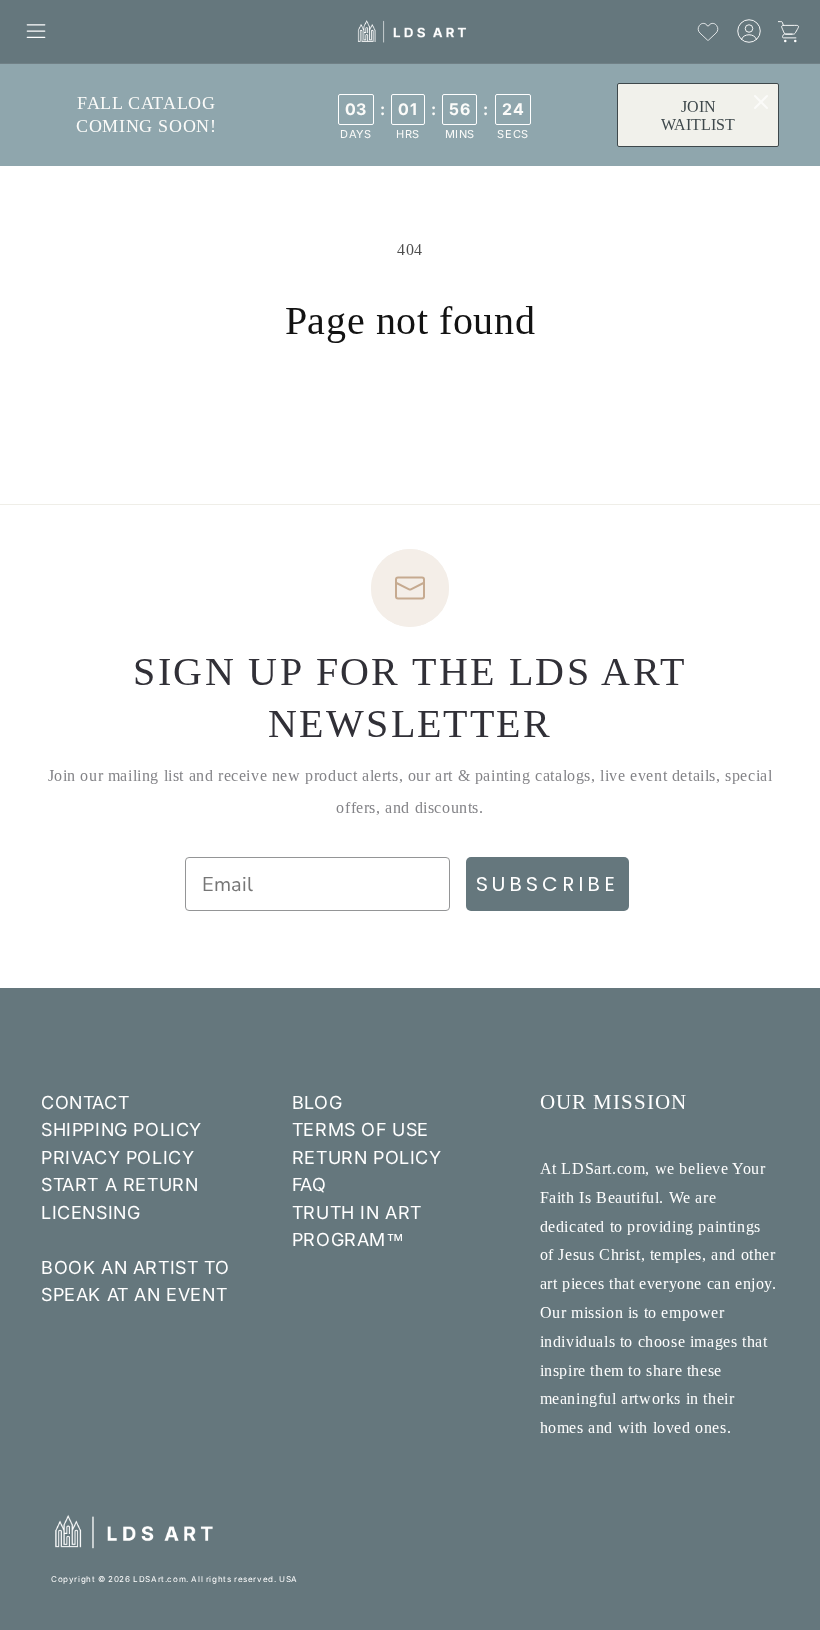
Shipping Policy (121, 1129)
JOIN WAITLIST (698, 115)
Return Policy (367, 1157)
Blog (317, 1102)
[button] (36, 31)
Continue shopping (410, 410)
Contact (85, 1102)
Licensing (90, 1212)
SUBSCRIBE (547, 884)
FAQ (309, 1184)
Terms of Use (360, 1129)
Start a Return (119, 1184)
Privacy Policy (117, 1157)
